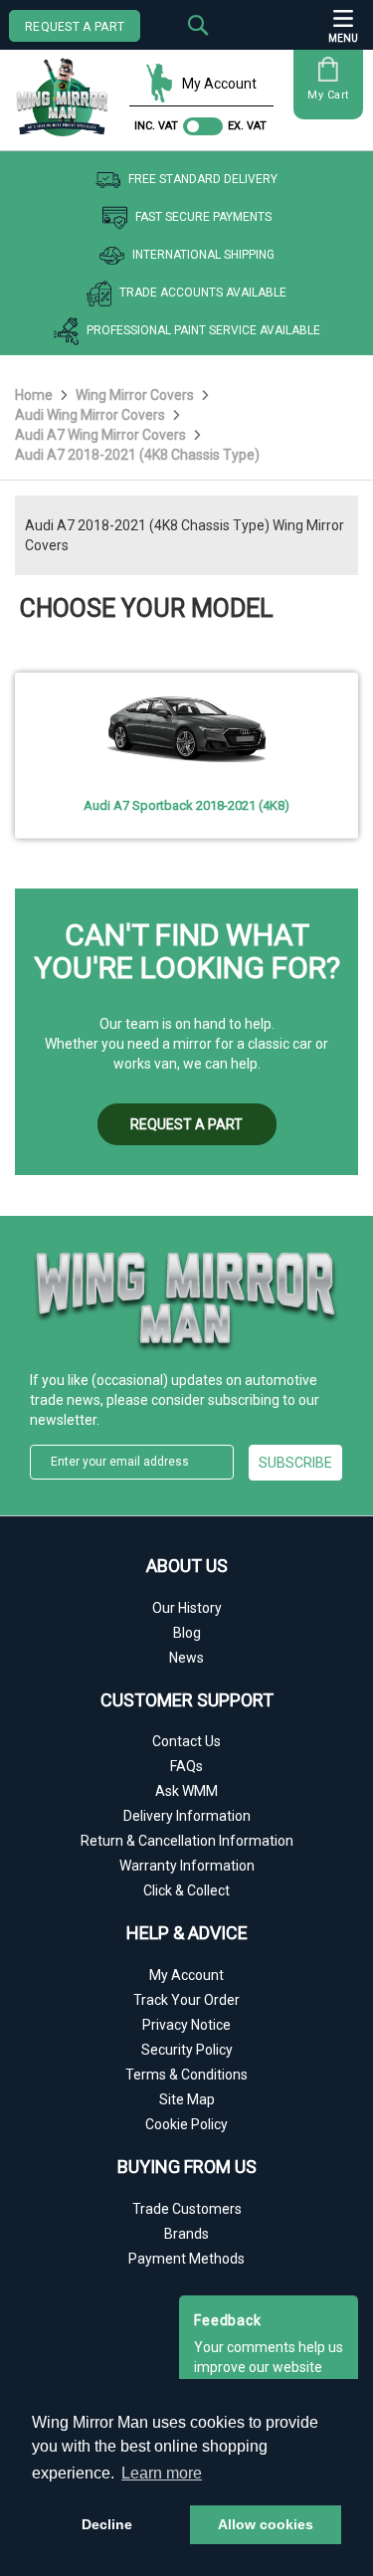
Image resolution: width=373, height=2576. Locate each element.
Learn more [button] (162, 2473)
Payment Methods (186, 2259)
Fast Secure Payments (203, 217)
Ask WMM (186, 1791)
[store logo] (67, 90)
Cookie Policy (186, 2124)
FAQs (186, 1766)
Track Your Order (186, 2000)
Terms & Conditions (186, 2075)
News (186, 1658)
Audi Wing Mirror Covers (92, 415)
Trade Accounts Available (203, 293)
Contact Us (186, 1741)
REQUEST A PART (75, 27)
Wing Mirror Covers (136, 395)
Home (35, 395)
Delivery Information (187, 1816)
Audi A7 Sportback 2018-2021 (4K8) (186, 805)
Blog (187, 1633)
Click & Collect (186, 1890)
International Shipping (203, 255)
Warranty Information (187, 1866)
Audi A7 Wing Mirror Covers (102, 435)
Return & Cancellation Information (187, 1841)
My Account (219, 84)
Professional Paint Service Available (203, 330)
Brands (186, 2234)
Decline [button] (107, 2524)
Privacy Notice (186, 2025)
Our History (187, 1608)
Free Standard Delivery (203, 179)
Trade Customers (187, 2209)
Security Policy (187, 2050)
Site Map (187, 2099)
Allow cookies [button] (266, 2524)
